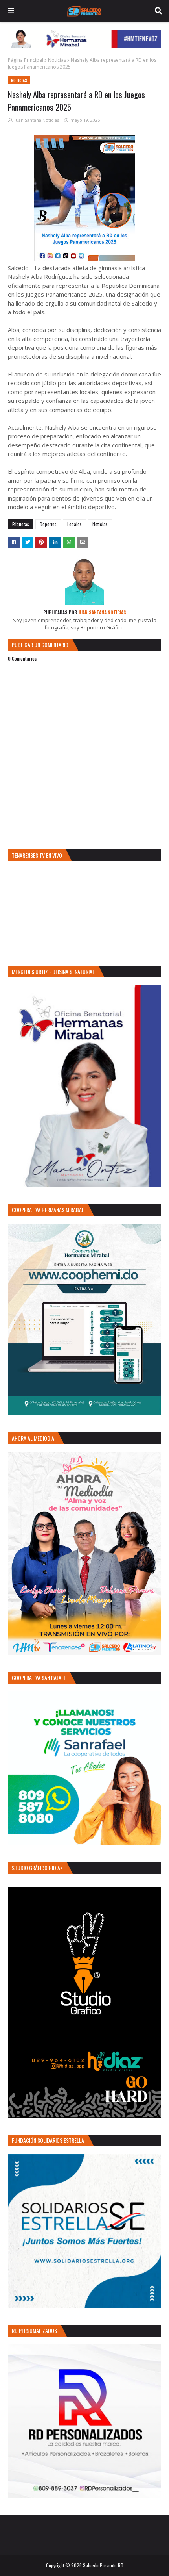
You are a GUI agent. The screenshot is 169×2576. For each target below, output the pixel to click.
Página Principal (26, 60)
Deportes (48, 524)
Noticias (57, 60)
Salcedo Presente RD (103, 2565)
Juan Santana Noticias (37, 120)
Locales (74, 524)
